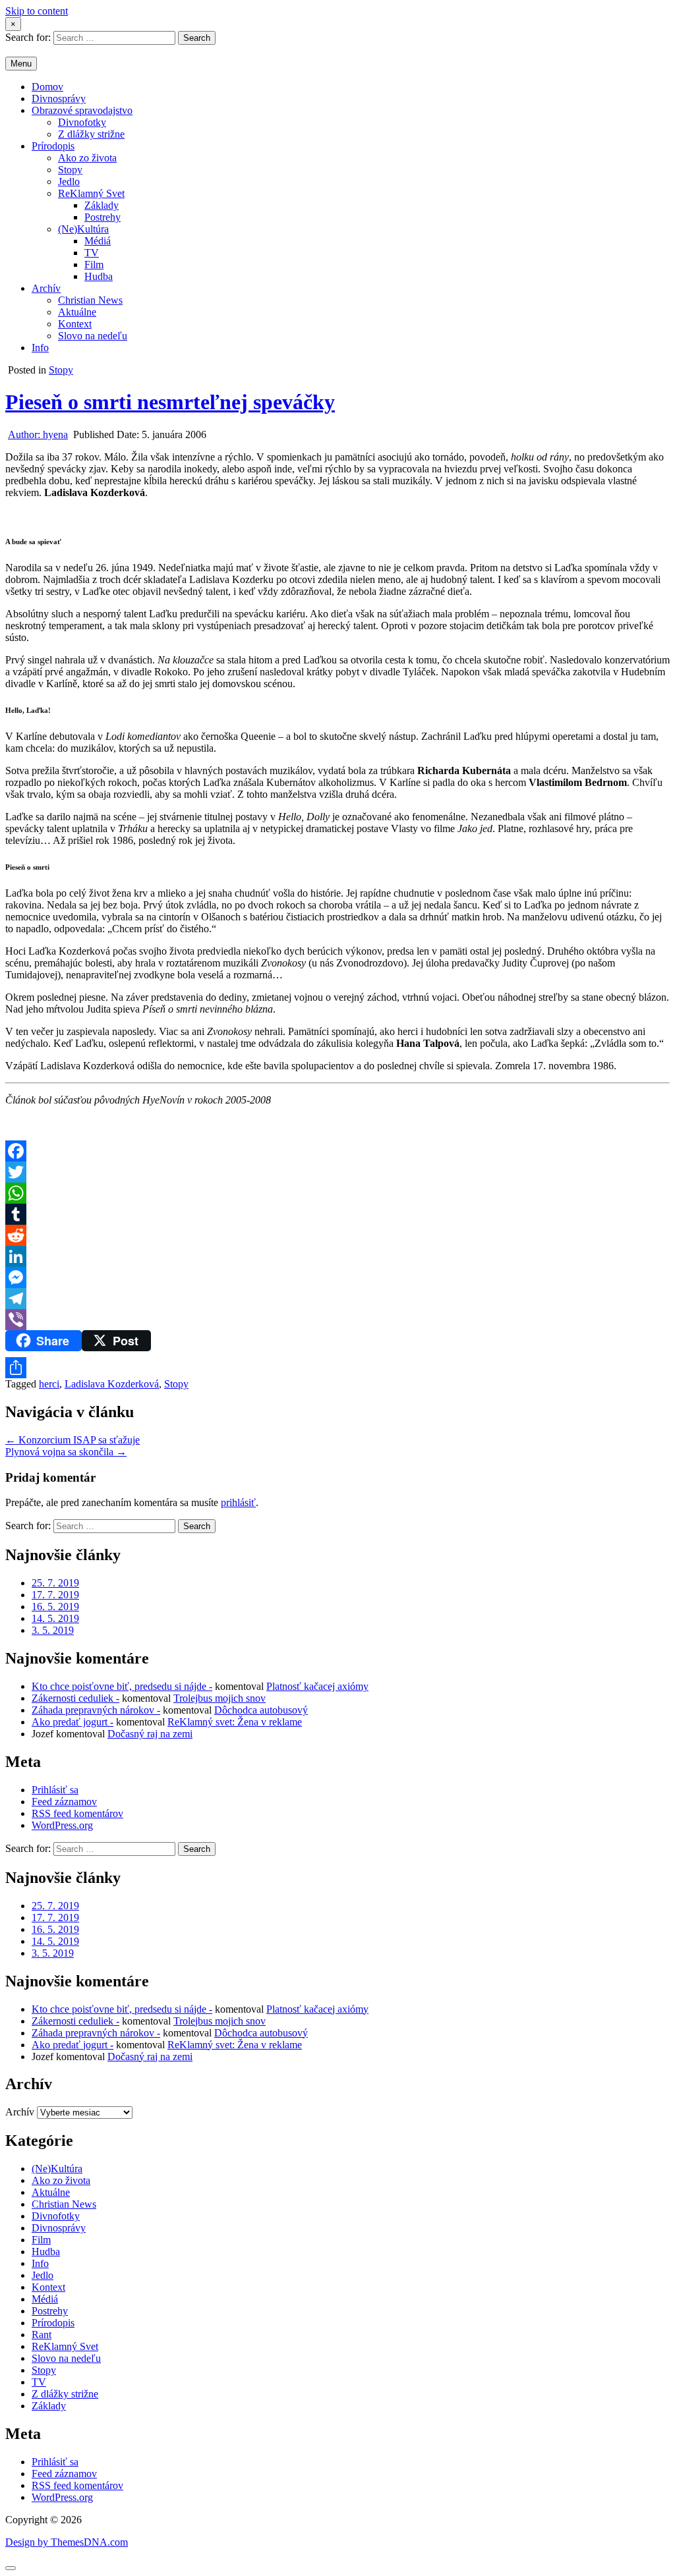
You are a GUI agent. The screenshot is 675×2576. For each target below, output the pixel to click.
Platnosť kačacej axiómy (317, 1686)
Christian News (90, 300)
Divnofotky (82, 122)
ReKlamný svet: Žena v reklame (235, 1722)
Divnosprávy (59, 98)
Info (40, 348)
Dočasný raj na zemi (150, 1734)
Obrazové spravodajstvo (82, 110)
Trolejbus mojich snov (220, 1698)
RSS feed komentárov (77, 1813)
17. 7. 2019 (55, 1595)
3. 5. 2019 (53, 1630)
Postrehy (103, 217)
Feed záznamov (64, 1802)
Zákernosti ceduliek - (75, 1698)
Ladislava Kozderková (112, 1384)
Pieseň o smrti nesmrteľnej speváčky (170, 402)
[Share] (337, 1368)
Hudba (99, 276)
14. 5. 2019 (55, 1618)
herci (49, 1384)
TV (92, 253)
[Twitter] (337, 1172)
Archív (46, 288)
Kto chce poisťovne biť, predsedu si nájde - (122, 1686)
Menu (21, 64)
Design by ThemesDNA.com (67, 2542)
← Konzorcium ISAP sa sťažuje (73, 1440)
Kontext (75, 324)
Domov (47, 87)
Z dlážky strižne (91, 134)
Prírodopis (53, 146)
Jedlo (69, 182)
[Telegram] (337, 1299)
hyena (38, 434)
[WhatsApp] (337, 1193)
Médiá (98, 241)
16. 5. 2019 (55, 1607)
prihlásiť (238, 1502)
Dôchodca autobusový (261, 1710)
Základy (102, 205)
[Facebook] (337, 1151)
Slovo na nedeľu (93, 336)
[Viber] (337, 1320)
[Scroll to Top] (11, 2568)
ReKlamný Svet (91, 193)
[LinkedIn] (337, 1256)
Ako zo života (87, 158)
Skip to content (37, 11)
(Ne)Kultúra (83, 229)
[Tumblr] (337, 1214)
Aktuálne (77, 312)
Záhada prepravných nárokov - (96, 1710)
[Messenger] (337, 1277)
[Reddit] (337, 1235)
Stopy (70, 170)
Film (94, 265)
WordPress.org (62, 1825)
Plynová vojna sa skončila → (66, 1452)
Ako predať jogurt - (73, 1722)
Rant (42, 2335)
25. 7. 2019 (55, 1583)
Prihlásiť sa (55, 1790)
